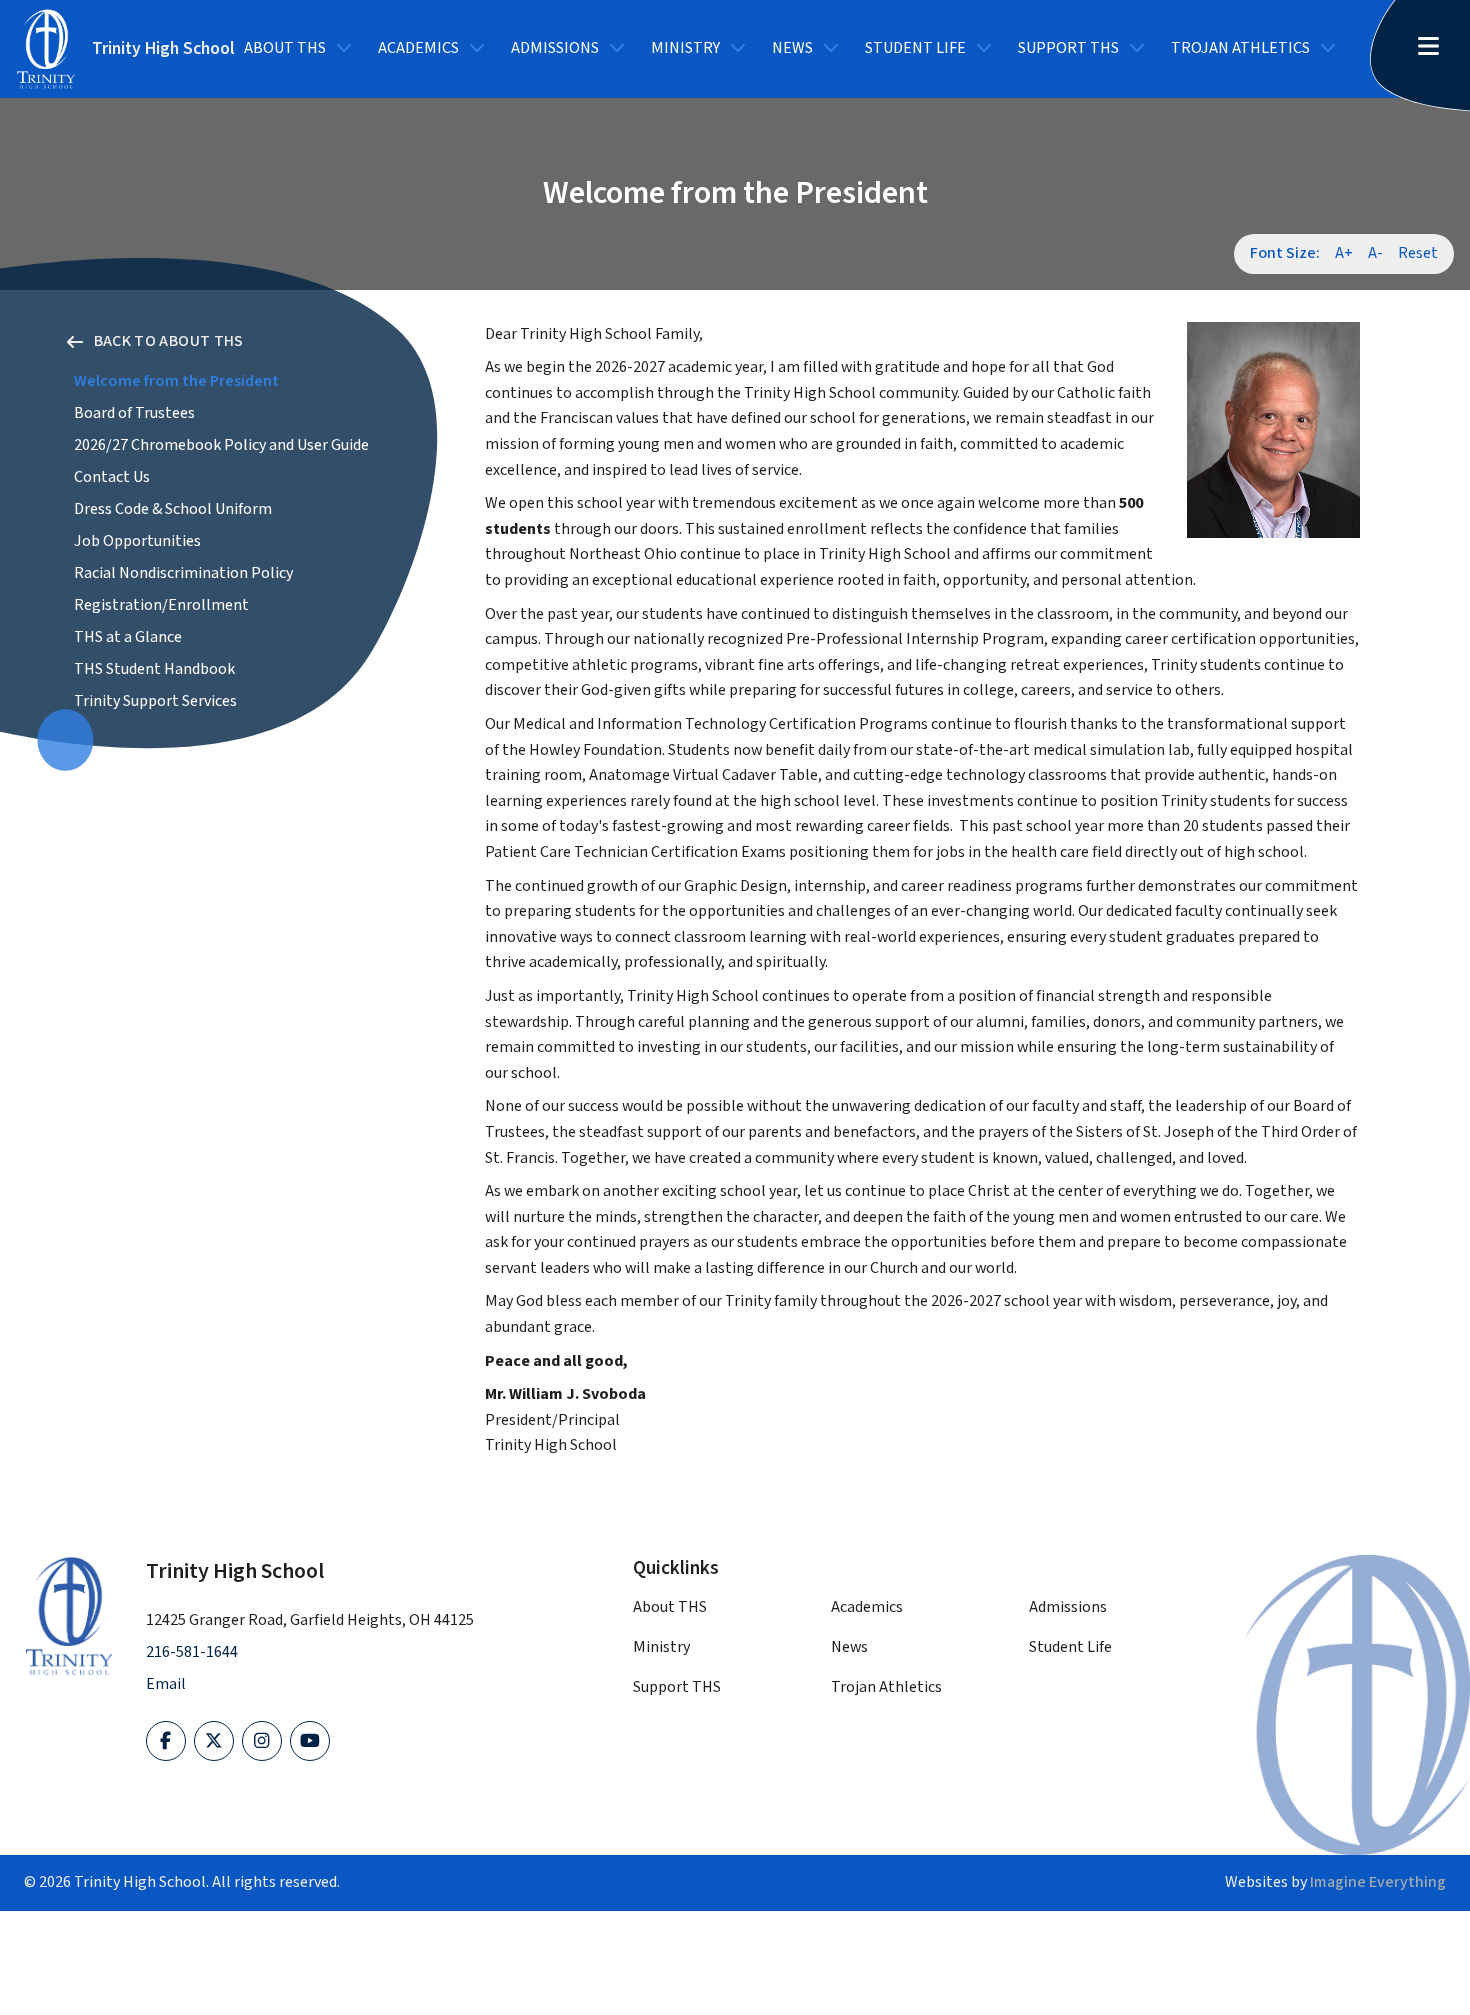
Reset (1418, 253)
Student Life (915, 48)
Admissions (555, 48)
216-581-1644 (192, 1652)
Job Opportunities (137, 541)
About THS (285, 48)
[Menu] (1436, 48)
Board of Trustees (134, 413)
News (792, 48)
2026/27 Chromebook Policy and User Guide (221, 445)
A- (1375, 253)
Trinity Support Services (155, 701)
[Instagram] (262, 1741)
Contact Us (112, 477)
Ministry (685, 48)
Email (166, 1684)
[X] (214, 1741)
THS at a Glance (128, 637)
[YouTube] (310, 1741)
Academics (418, 48)
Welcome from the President (176, 381)
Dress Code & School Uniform (173, 509)
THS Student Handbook (154, 669)
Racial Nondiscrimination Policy (183, 573)
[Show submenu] (344, 49)
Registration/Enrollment (161, 605)
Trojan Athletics (1240, 48)
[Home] (69, 1616)
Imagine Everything (1378, 1882)
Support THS (1068, 48)
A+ (1344, 253)
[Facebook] (166, 1741)
